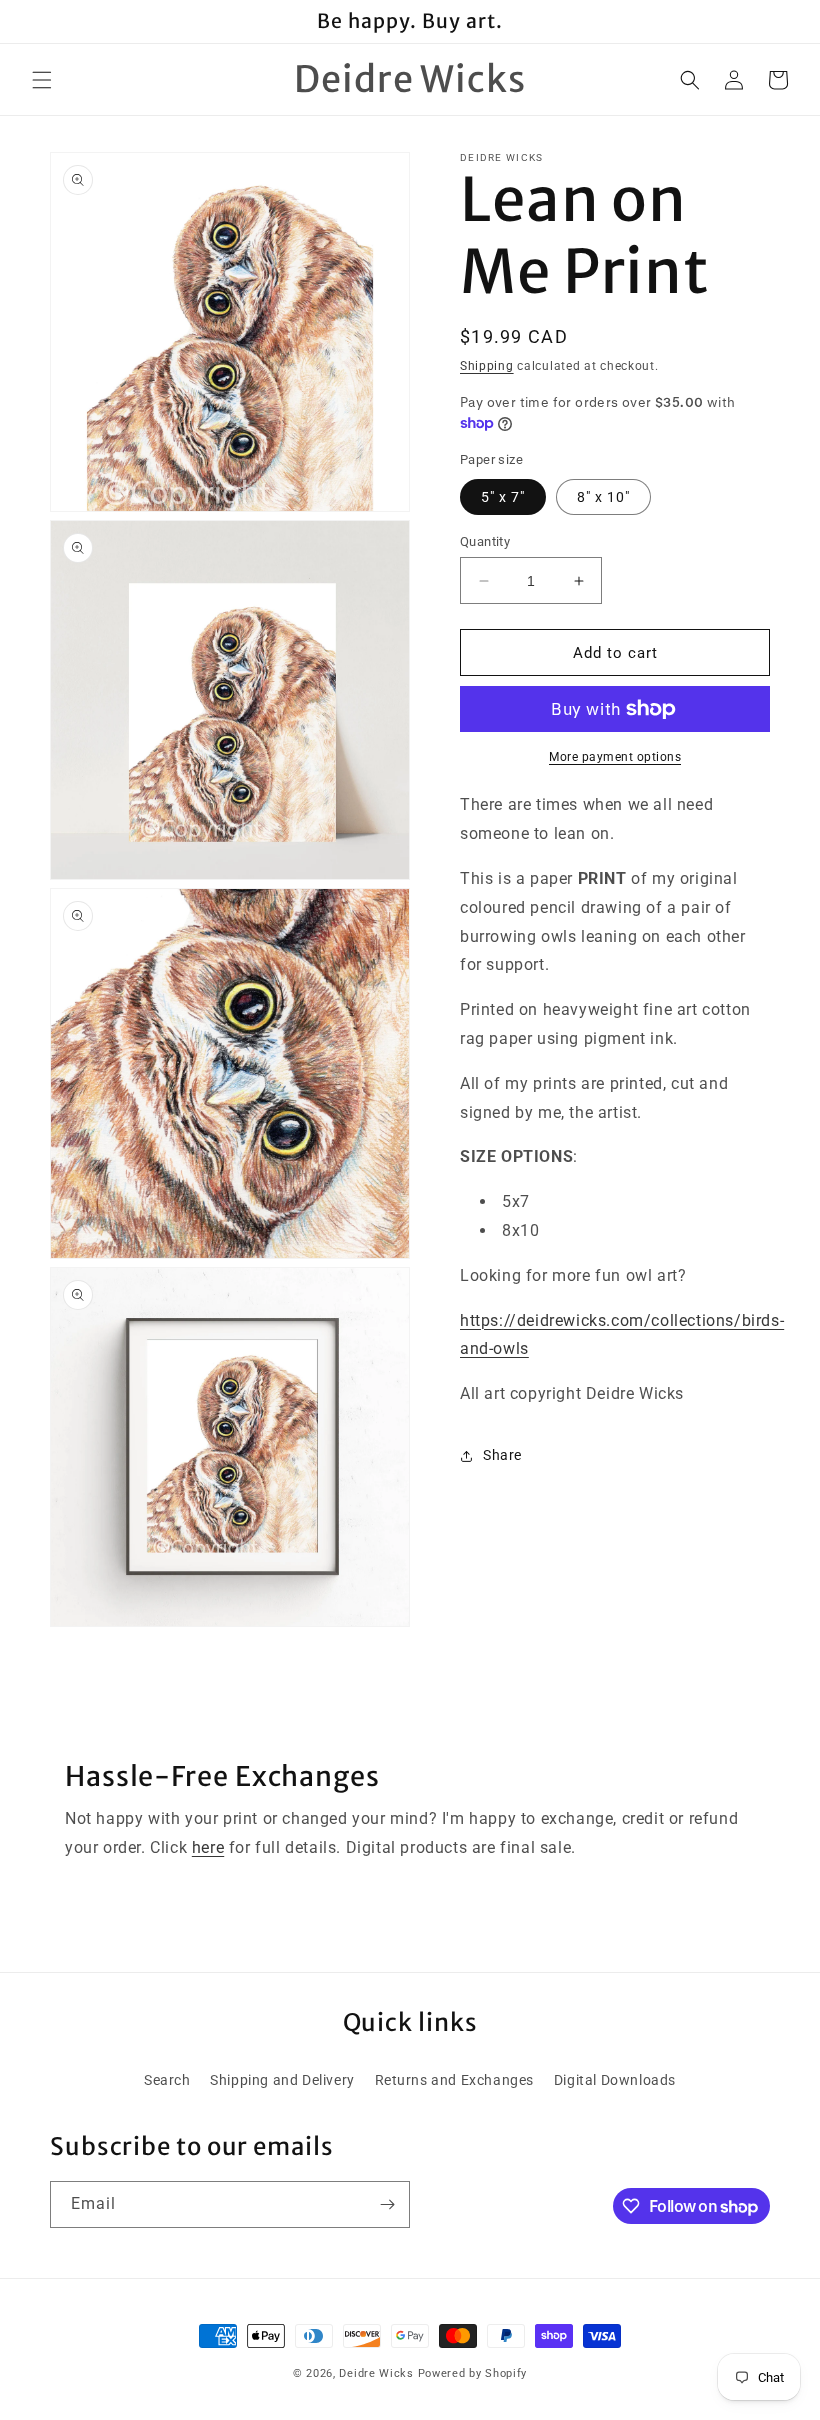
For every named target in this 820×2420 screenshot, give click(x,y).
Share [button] (502, 1455)
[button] (42, 80)
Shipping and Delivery (282, 2080)
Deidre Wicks (376, 2373)
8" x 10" (603, 497)
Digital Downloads (615, 2080)
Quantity (485, 541)
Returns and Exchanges (455, 2080)
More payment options (615, 757)
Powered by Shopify (473, 2373)
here (208, 1847)
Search (167, 2080)
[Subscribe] (387, 2204)
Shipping (487, 366)
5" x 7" (503, 497)
